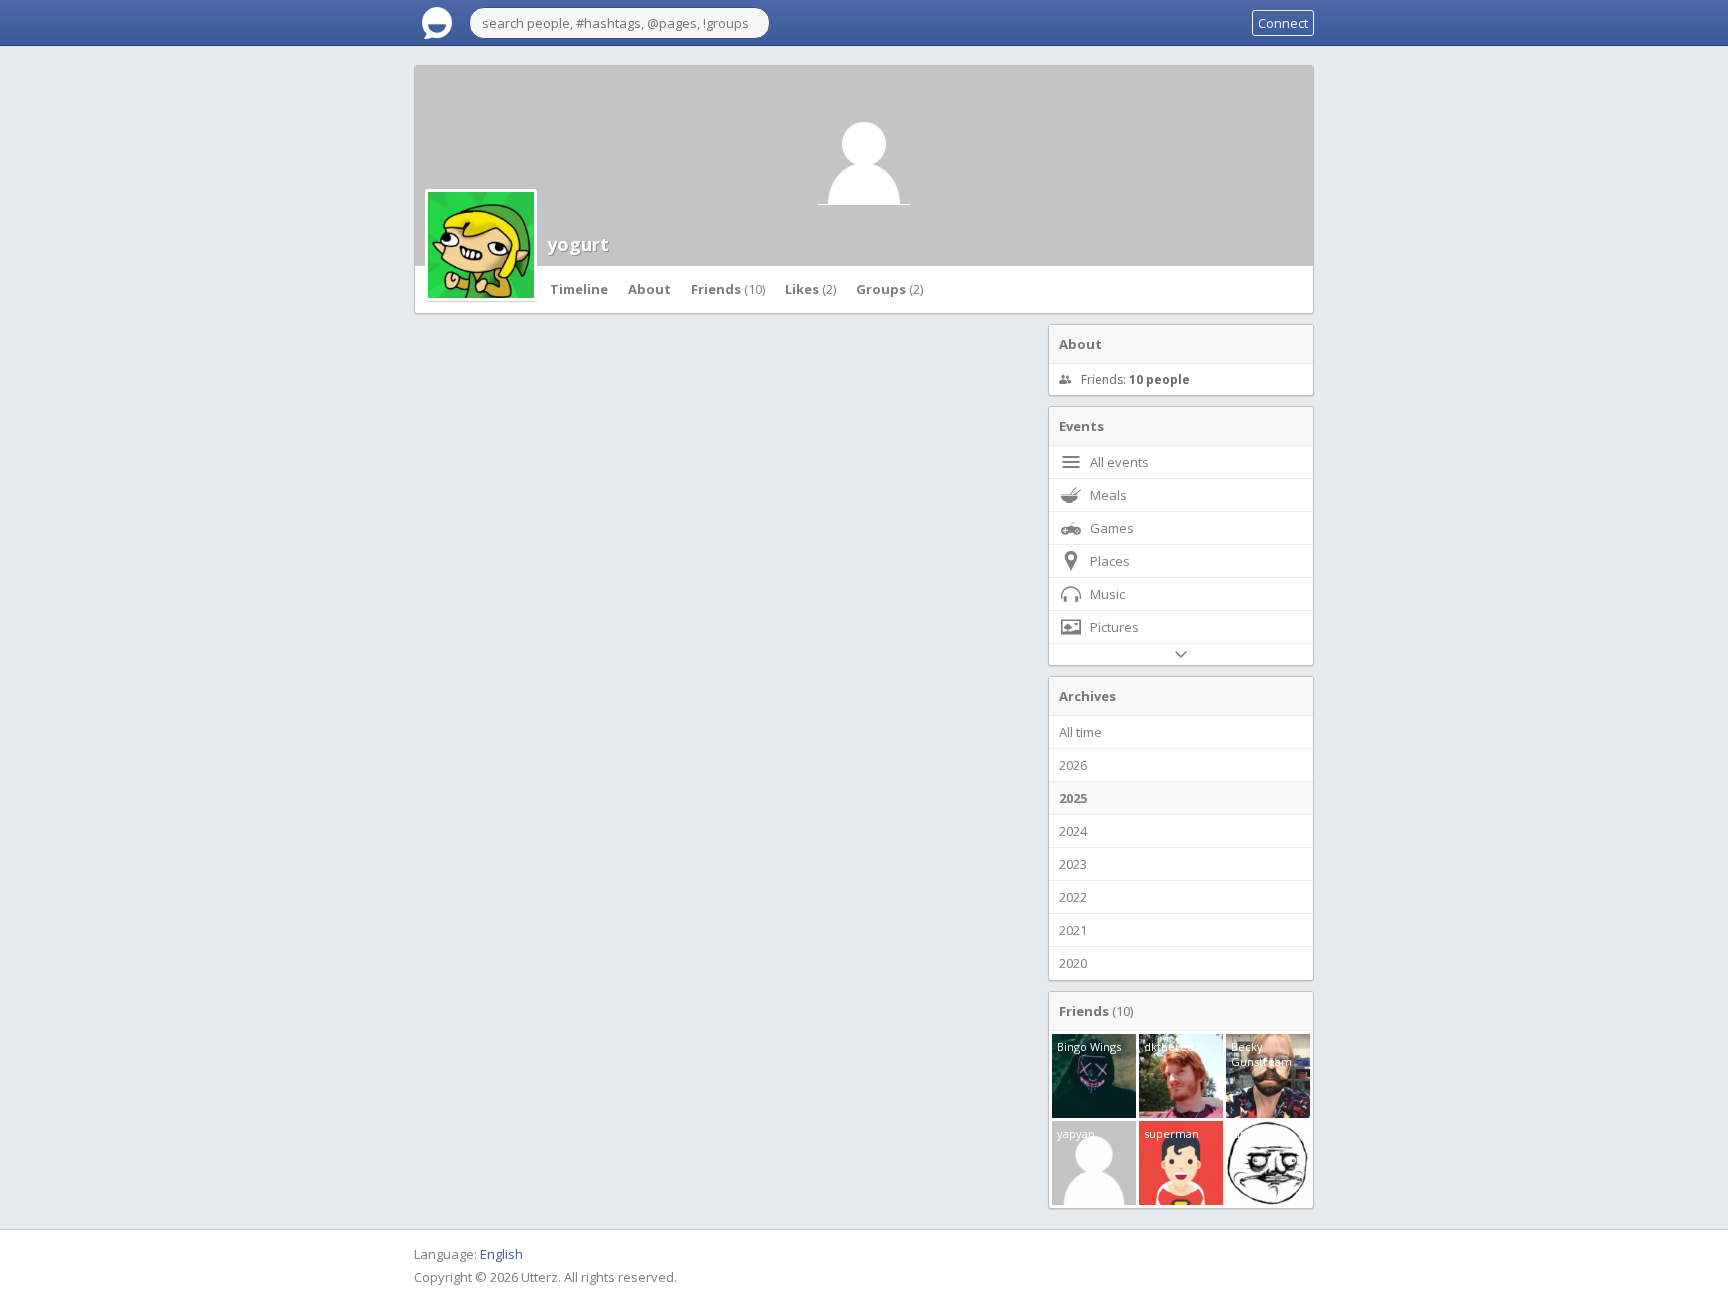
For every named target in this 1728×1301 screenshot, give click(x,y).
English (501, 1254)
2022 (1073, 897)
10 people (1159, 379)
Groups (889, 289)
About (649, 289)
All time (1080, 732)
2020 (1073, 963)
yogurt (578, 244)
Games (1112, 528)
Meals (1108, 495)
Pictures (1114, 627)
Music (1107, 594)
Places (1110, 561)
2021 (1073, 930)
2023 (1073, 864)
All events (1119, 462)
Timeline (579, 289)
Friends (728, 289)
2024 (1073, 831)
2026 (1073, 765)
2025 (1073, 798)
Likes (810, 289)
